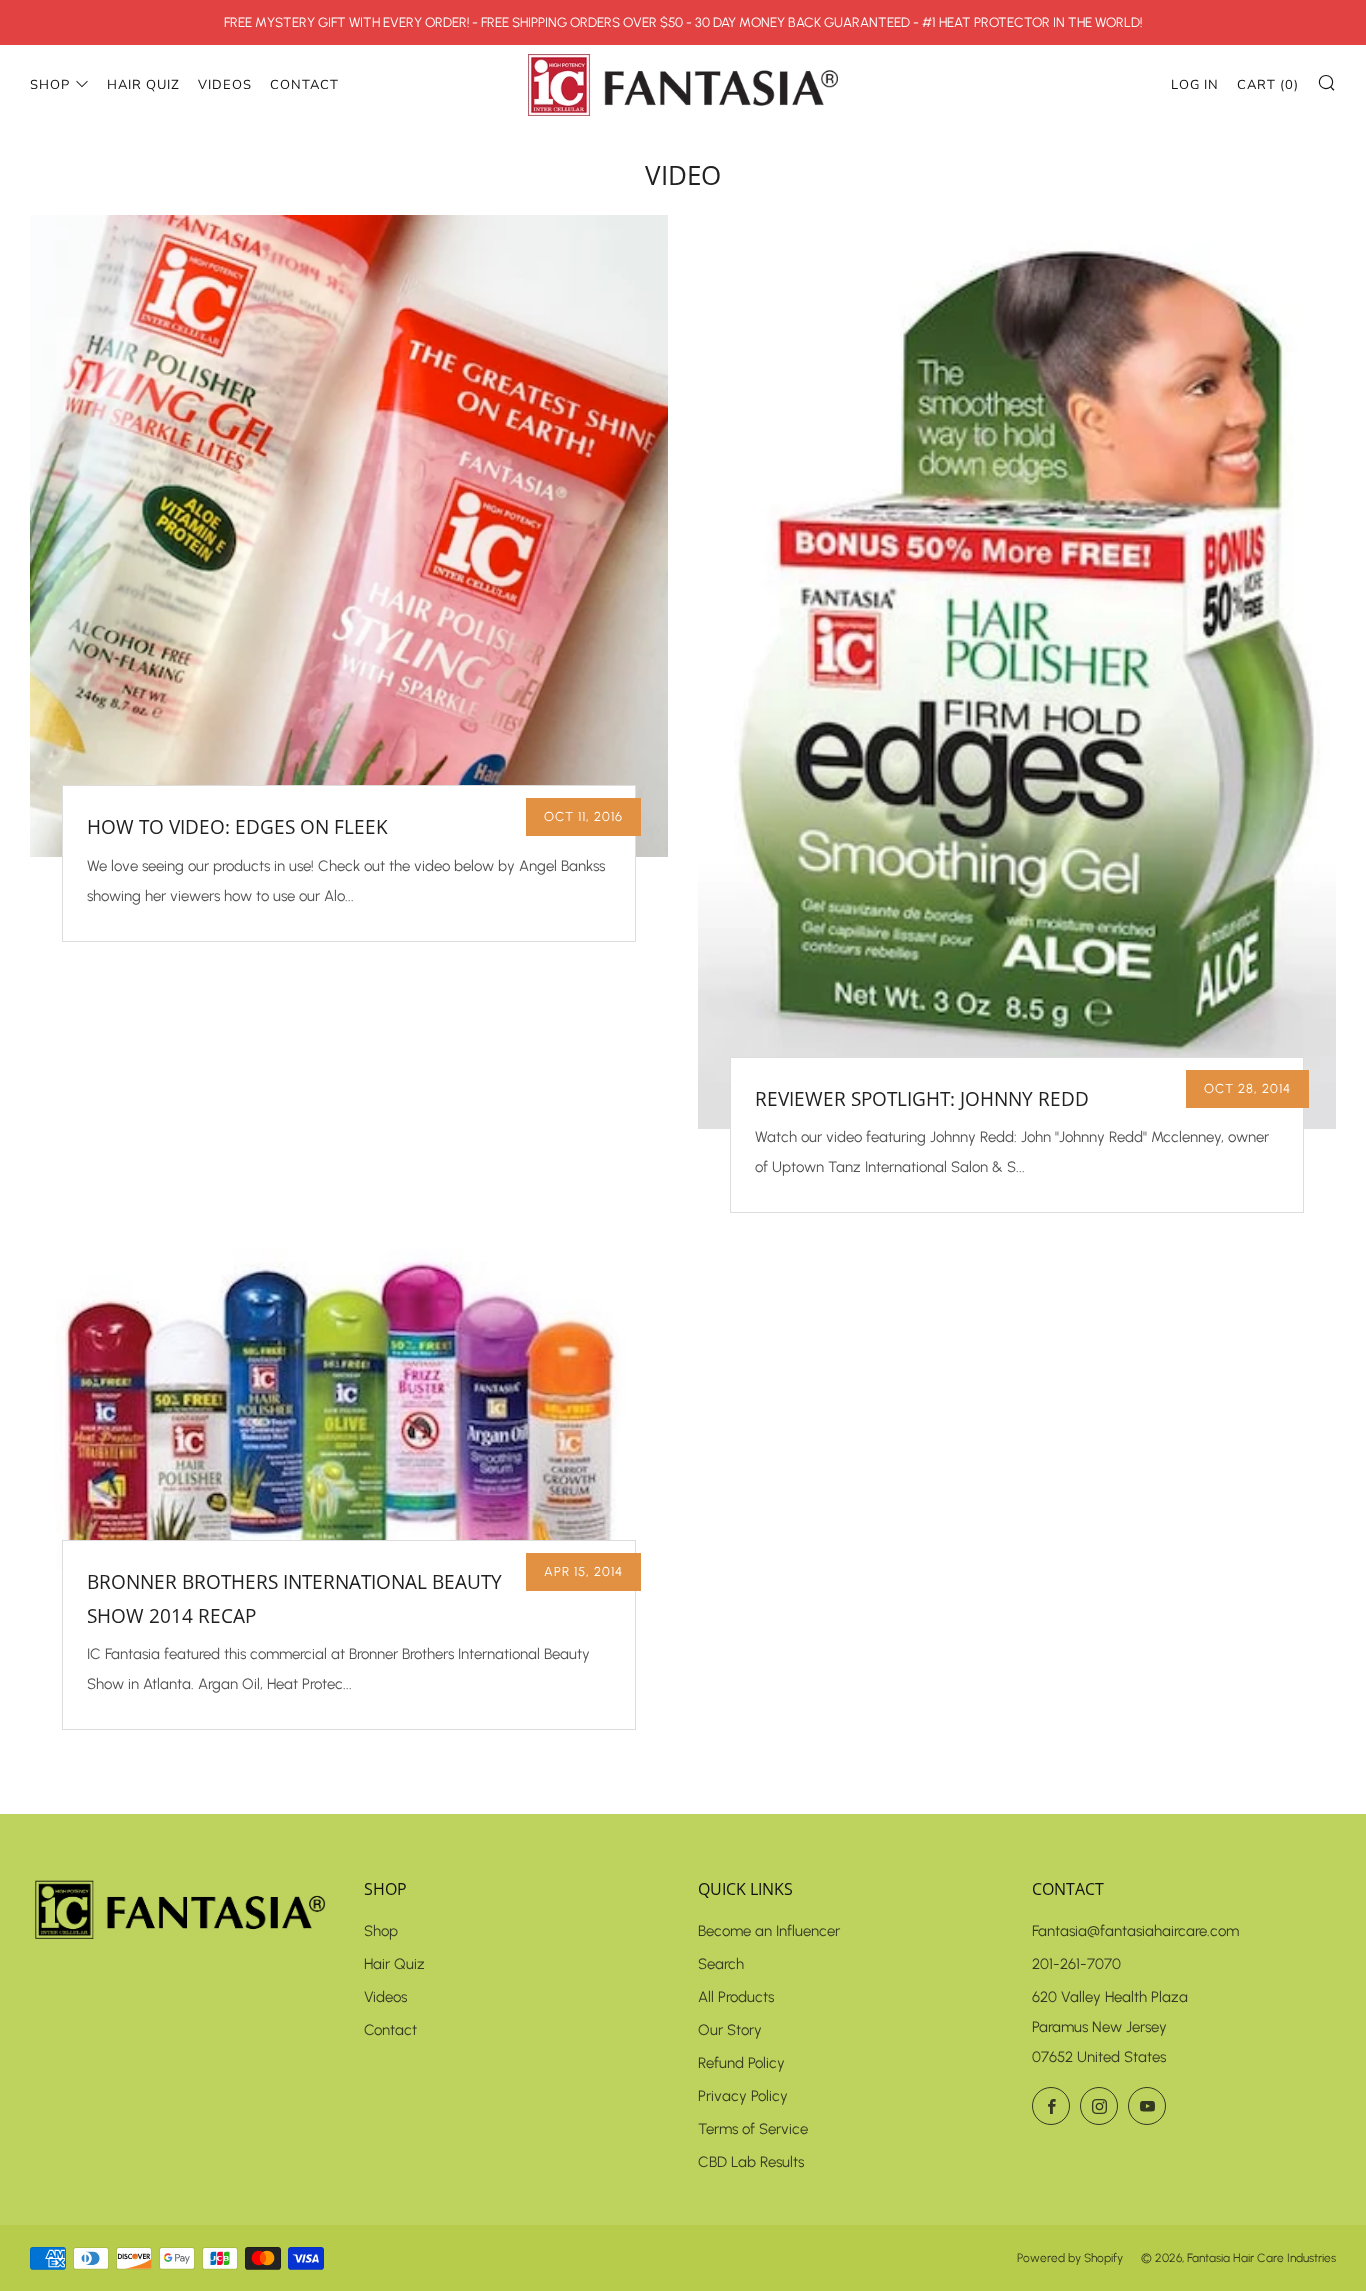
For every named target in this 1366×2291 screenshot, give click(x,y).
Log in (1195, 85)
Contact (304, 85)
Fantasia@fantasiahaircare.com (1135, 1931)
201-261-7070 (1076, 1964)
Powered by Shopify (1070, 2258)
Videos (225, 85)
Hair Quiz (143, 85)
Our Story (730, 2030)
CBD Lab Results (751, 2162)
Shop (50, 85)
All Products (736, 1997)
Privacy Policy (743, 2096)
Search (721, 1964)
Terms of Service (753, 2129)
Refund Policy (741, 2063)
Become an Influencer (769, 1931)
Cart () (1268, 85)
